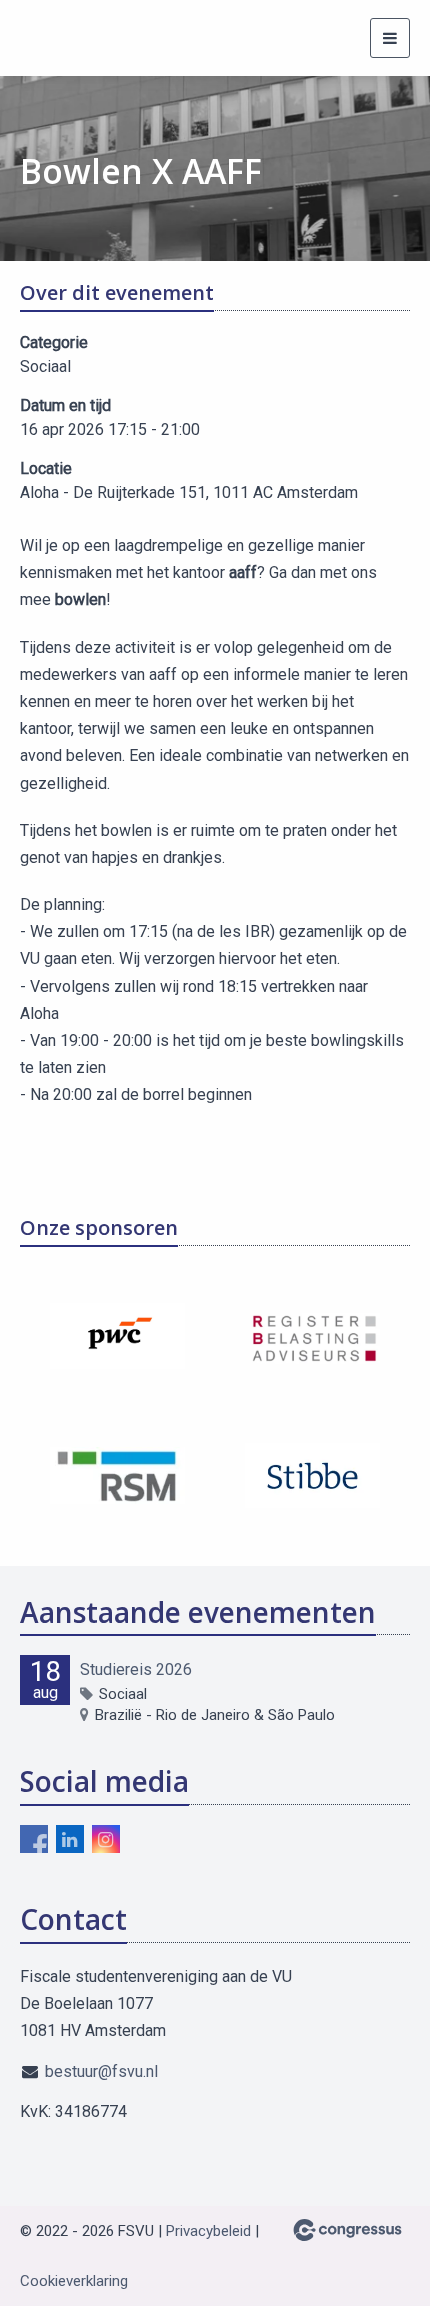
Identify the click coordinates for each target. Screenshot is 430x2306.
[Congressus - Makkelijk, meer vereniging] (347, 2230)
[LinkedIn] (70, 1839)
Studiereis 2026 (136, 1669)
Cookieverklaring (74, 2281)
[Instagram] (106, 1839)
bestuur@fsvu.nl (101, 2071)
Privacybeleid (208, 2231)
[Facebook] (34, 1839)
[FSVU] (57, 38)
